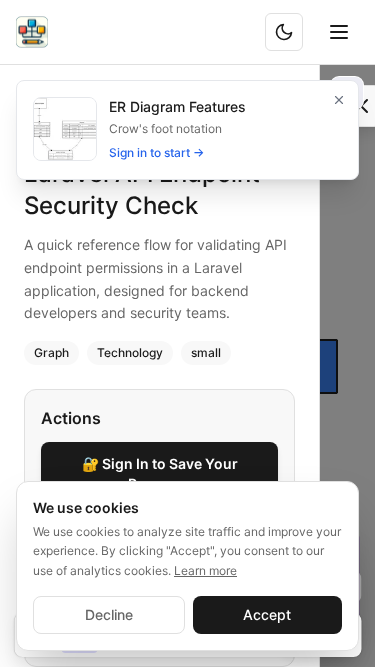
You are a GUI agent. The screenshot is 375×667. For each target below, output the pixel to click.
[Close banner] (339, 100)
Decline (109, 614)
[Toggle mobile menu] (339, 32)
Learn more (205, 570)
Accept (267, 614)
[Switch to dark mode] (284, 32)
